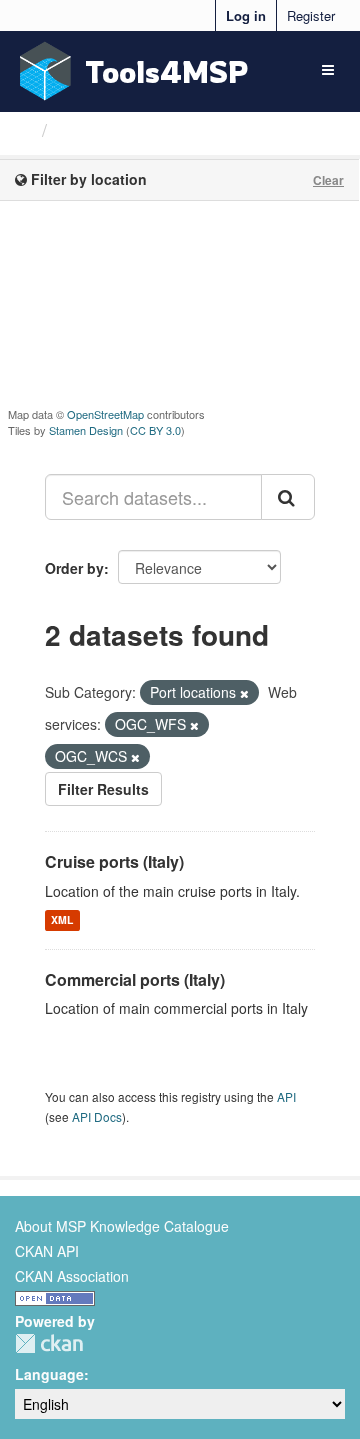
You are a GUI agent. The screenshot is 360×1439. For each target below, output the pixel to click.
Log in (246, 15)
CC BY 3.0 (155, 430)
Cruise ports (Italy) (114, 861)
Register (311, 15)
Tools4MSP (167, 71)
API (286, 1096)
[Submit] (288, 497)
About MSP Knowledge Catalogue (122, 1226)
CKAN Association (72, 1276)
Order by (74, 568)
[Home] (23, 129)
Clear (328, 180)
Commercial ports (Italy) (135, 979)
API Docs (97, 1116)
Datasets (94, 130)
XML (62, 920)
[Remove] (244, 693)
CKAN (49, 1343)
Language (49, 1374)
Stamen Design (86, 430)
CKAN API (47, 1251)
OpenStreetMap (105, 414)
